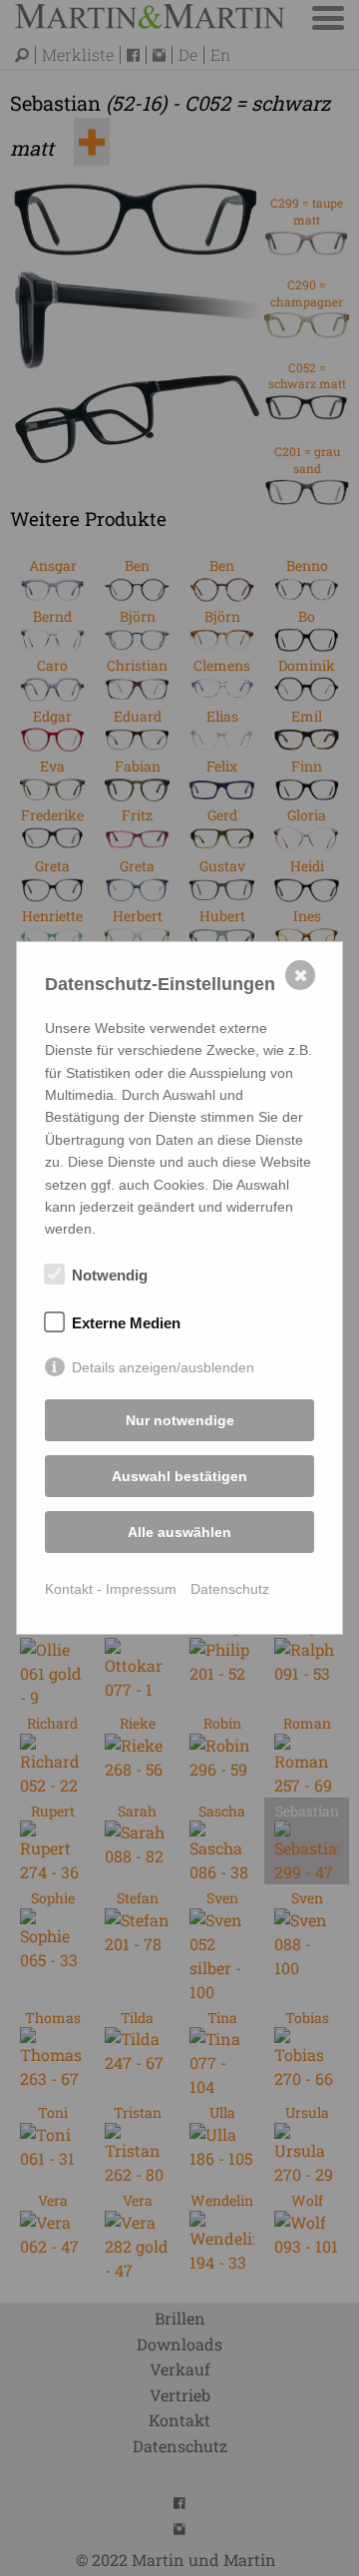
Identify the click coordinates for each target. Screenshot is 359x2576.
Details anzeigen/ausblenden (163, 1367)
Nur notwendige (180, 1420)
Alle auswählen (179, 1532)
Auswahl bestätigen (179, 1476)
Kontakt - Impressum (111, 1589)
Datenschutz (230, 1589)
